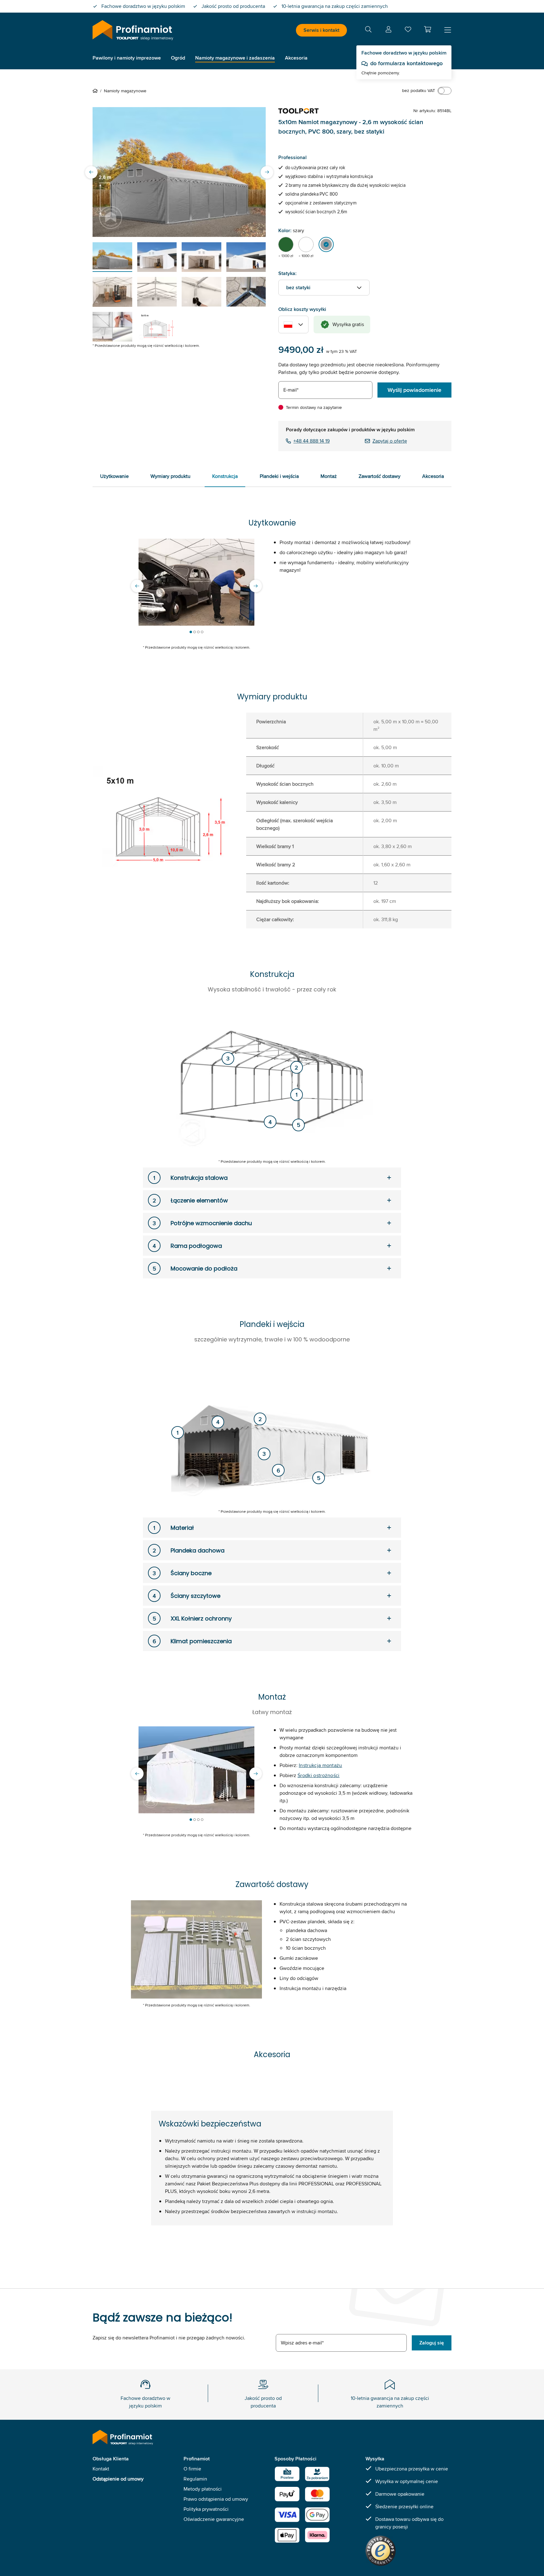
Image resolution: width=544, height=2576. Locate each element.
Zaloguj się (432, 2343)
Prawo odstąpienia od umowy (216, 2499)
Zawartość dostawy (380, 476)
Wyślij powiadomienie (414, 390)
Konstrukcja (225, 476)
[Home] (96, 91)
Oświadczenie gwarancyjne (214, 2519)
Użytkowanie (114, 476)
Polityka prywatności (206, 2509)
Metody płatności (203, 2489)
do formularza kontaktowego (406, 63)
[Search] (368, 30)
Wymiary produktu (170, 476)
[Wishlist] (408, 31)
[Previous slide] (91, 172)
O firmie (192, 2469)
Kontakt (101, 2469)
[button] (428, 29)
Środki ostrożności (319, 1775)
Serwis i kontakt (321, 30)
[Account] (388, 30)
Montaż (329, 476)
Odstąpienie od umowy (118, 2479)
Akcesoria (433, 476)
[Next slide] (267, 172)
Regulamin (195, 2479)
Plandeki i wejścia (279, 476)
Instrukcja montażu (320, 1765)
